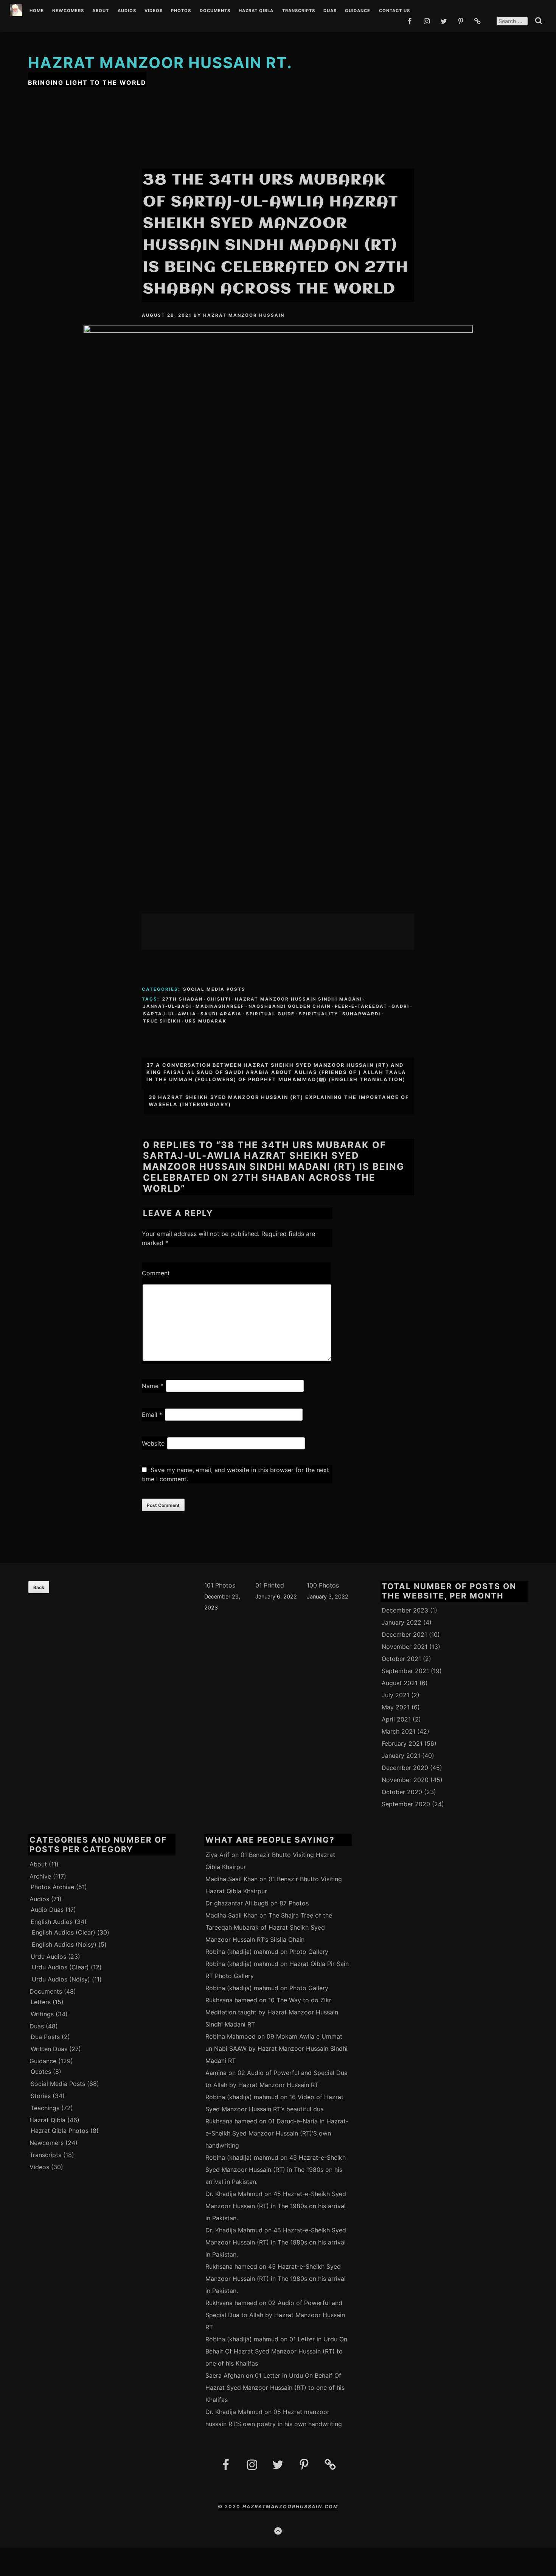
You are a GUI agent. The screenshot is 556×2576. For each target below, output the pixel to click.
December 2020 (405, 1768)
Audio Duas (47, 1910)
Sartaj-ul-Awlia (170, 1014)
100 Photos (323, 1585)
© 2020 (230, 2507)
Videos (154, 11)
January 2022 (401, 1622)
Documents (215, 11)
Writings (42, 2014)
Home (37, 11)
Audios (127, 11)
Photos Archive (52, 1887)
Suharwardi (361, 1014)
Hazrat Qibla (256, 11)
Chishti (219, 999)
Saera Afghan (225, 2375)
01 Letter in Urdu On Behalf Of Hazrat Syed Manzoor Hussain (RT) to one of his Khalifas (276, 2351)
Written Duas (49, 2049)
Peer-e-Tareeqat (361, 1006)
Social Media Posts (214, 989)
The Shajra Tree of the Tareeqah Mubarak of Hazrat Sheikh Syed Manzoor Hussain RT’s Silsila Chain (269, 1927)
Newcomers (68, 11)
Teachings (45, 2108)
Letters (41, 2002)
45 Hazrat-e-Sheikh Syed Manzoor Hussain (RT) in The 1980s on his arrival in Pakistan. (276, 2170)
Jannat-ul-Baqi (167, 1006)
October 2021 (401, 1659)
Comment (156, 1273)
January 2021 (401, 1756)
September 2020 (406, 1804)
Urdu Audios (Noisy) (61, 1979)
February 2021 (402, 1743)
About (101, 11)
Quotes (41, 2072)
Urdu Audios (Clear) (60, 1967)
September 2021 (405, 1671)
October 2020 (402, 1792)
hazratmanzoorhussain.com (290, 2507)
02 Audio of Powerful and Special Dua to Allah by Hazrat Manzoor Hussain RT (275, 2315)
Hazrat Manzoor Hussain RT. (160, 63)
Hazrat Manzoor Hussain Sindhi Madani (298, 999)
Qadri (400, 1006)
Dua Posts (45, 2037)
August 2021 (400, 1683)
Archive (40, 1876)
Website (153, 1443)
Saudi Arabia (221, 1014)
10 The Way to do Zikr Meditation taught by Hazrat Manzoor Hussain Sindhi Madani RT (272, 2012)
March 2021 (398, 1731)
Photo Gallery (309, 1952)
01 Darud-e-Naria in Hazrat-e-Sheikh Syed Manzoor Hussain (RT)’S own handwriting (277, 2133)
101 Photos (220, 1585)
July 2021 (395, 1695)
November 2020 (405, 1780)
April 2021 (396, 1719)
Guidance (358, 11)
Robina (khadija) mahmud (242, 1952)
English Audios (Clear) (64, 1932)
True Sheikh (162, 1021)
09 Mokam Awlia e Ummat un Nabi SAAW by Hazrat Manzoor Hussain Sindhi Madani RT (276, 2048)
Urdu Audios (48, 1957)
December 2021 (404, 1634)
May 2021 (396, 1707)
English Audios (52, 1922)
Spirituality (318, 1014)
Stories (41, 2096)
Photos (181, 11)
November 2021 (405, 1647)
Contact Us (394, 11)
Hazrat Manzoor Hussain (244, 315)
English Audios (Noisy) (64, 1944)
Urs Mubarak (206, 1021)
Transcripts (299, 11)
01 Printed (270, 1585)
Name (153, 1386)
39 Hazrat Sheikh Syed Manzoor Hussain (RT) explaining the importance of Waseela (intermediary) (279, 1101)
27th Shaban (182, 999)
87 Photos (294, 1903)
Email (152, 1415)
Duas (330, 11)
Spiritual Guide (270, 1014)
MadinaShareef (220, 1006)
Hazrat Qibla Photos (60, 2131)
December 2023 (405, 1610)
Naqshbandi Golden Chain (290, 1006)
